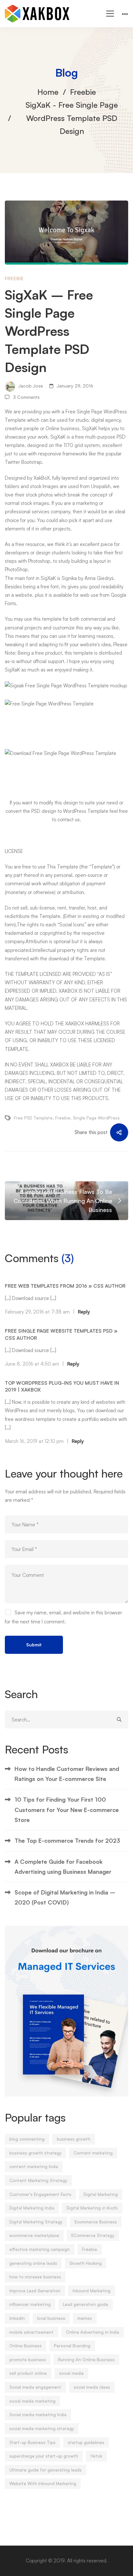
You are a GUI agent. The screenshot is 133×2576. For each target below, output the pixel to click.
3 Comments (26, 397)
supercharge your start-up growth (44, 2456)
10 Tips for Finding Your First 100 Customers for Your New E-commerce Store (67, 1810)
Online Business (26, 2346)
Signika (69, 578)
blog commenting (27, 2139)
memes (85, 2318)
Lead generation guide (86, 2304)
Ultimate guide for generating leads (46, 2470)
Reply (84, 1312)
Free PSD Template (33, 1118)
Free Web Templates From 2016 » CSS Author (65, 1286)
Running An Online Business (86, 2360)
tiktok (96, 2456)
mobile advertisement (31, 2332)
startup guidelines (86, 2442)
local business (51, 2318)
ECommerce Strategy (93, 2235)
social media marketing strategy (42, 2429)
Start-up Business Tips (32, 2442)
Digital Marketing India (32, 2208)
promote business (28, 2360)
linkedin (17, 2318)
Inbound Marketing (92, 2291)
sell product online (28, 2373)
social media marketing (32, 2401)
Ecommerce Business (96, 2222)
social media (71, 2373)
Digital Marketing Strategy (36, 2222)
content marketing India (34, 2167)
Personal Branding (72, 2346)
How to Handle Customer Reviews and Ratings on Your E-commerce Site (67, 1774)
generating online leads (33, 2263)
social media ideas (92, 2387)
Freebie (83, 92)
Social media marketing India (38, 2415)
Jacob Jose (30, 386)
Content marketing (93, 2153)
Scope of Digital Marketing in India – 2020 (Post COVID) (65, 1897)
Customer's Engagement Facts (40, 2194)
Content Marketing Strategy (38, 2180)
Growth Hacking (86, 2263)
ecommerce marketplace (34, 2235)
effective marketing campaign (40, 2249)
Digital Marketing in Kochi (92, 2208)
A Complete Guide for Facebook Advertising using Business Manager (63, 1867)
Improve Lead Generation (35, 2291)
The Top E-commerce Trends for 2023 (67, 1840)
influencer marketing (30, 2304)
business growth (74, 2139)
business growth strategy (35, 2153)
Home (48, 92)
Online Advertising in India (92, 2332)
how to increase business (35, 2277)
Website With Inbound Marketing (43, 2483)
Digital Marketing (101, 2194)
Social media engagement (35, 2387)
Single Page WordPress (96, 1118)
